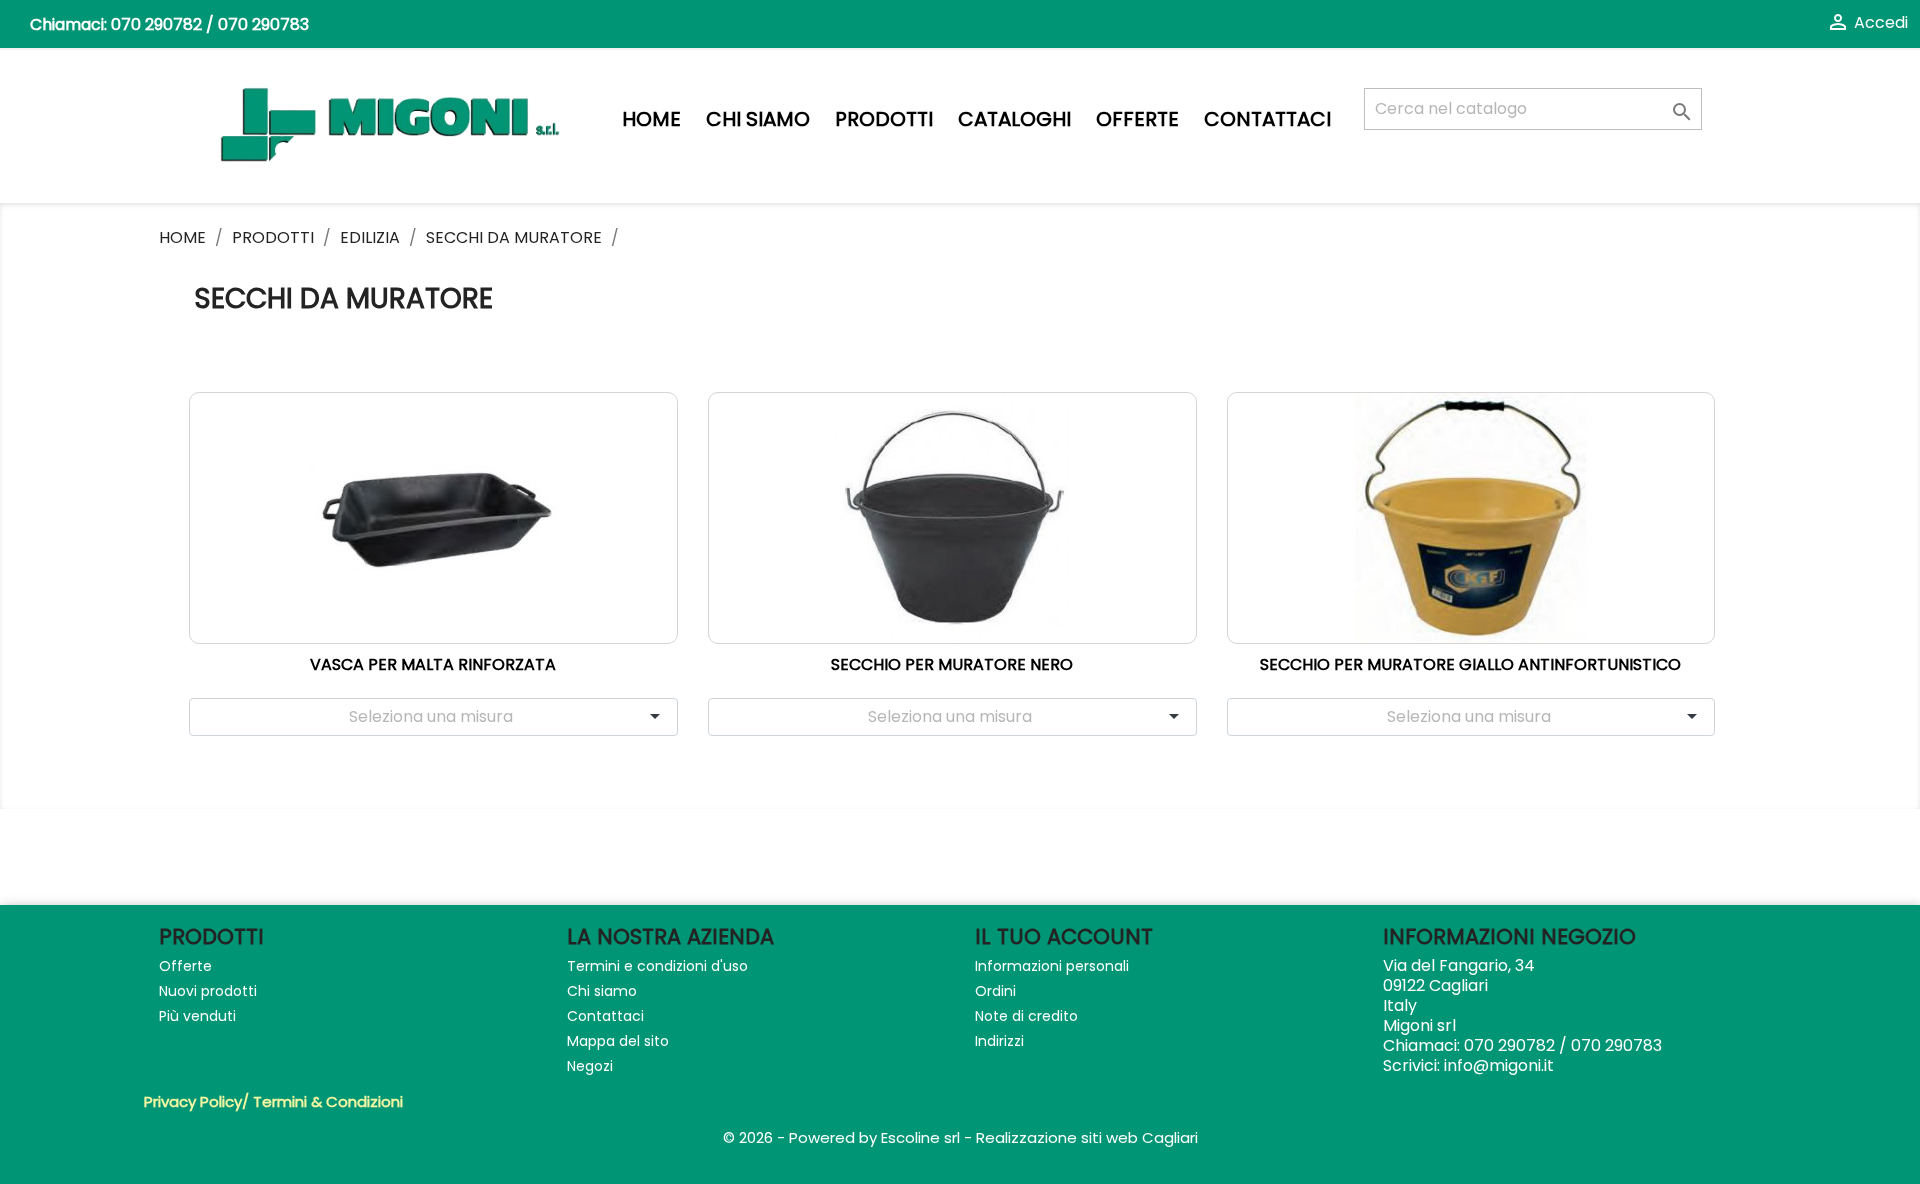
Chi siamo (758, 119)
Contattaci (1267, 119)
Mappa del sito (618, 1041)
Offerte (1137, 119)
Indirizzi (999, 1041)
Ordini (995, 991)
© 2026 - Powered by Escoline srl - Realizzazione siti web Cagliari (960, 1137)
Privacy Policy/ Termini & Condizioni (273, 1101)
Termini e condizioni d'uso (657, 966)
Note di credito (1026, 1016)
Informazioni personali (1052, 966)
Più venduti (197, 1016)
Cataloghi (1014, 119)
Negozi (590, 1066)
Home (651, 119)
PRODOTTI (884, 119)
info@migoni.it (1499, 1065)
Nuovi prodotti (208, 991)
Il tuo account (1064, 936)
